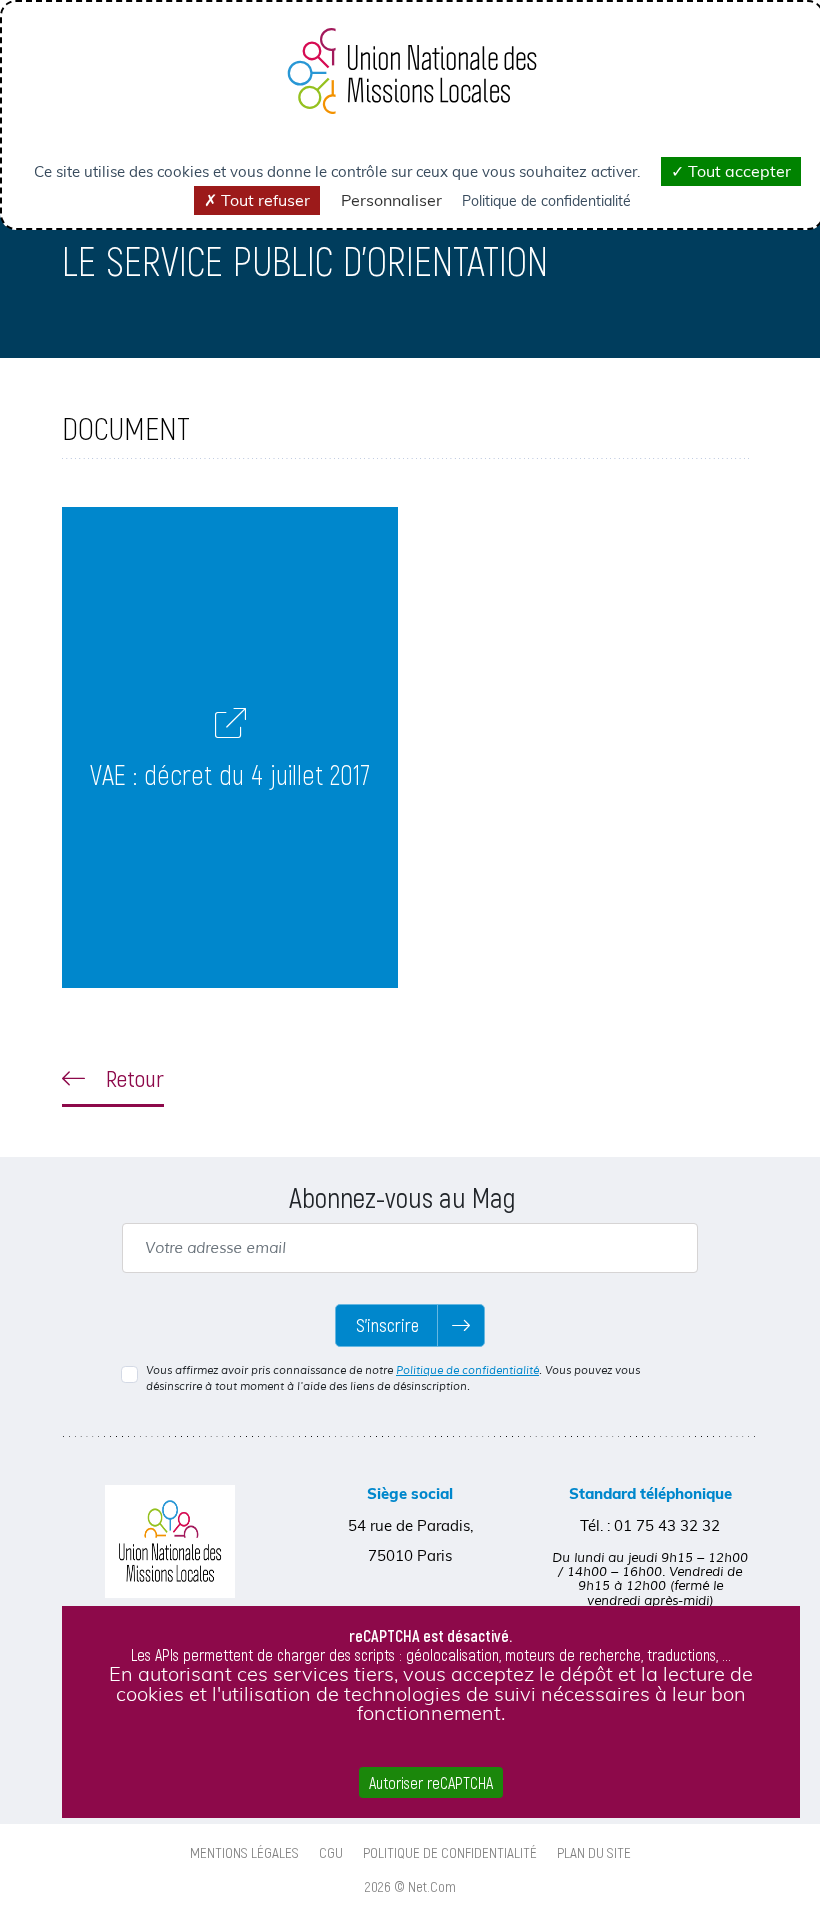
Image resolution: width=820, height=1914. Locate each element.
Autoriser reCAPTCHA (431, 1782)
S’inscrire (387, 1325)
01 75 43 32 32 (667, 1525)
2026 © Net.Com (410, 1886)
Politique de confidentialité (467, 1370)
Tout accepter (737, 171)
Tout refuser (263, 200)
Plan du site (594, 1852)
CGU (331, 1852)
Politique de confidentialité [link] (546, 201)
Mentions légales (244, 1852)
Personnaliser (391, 200)
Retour (132, 1078)
